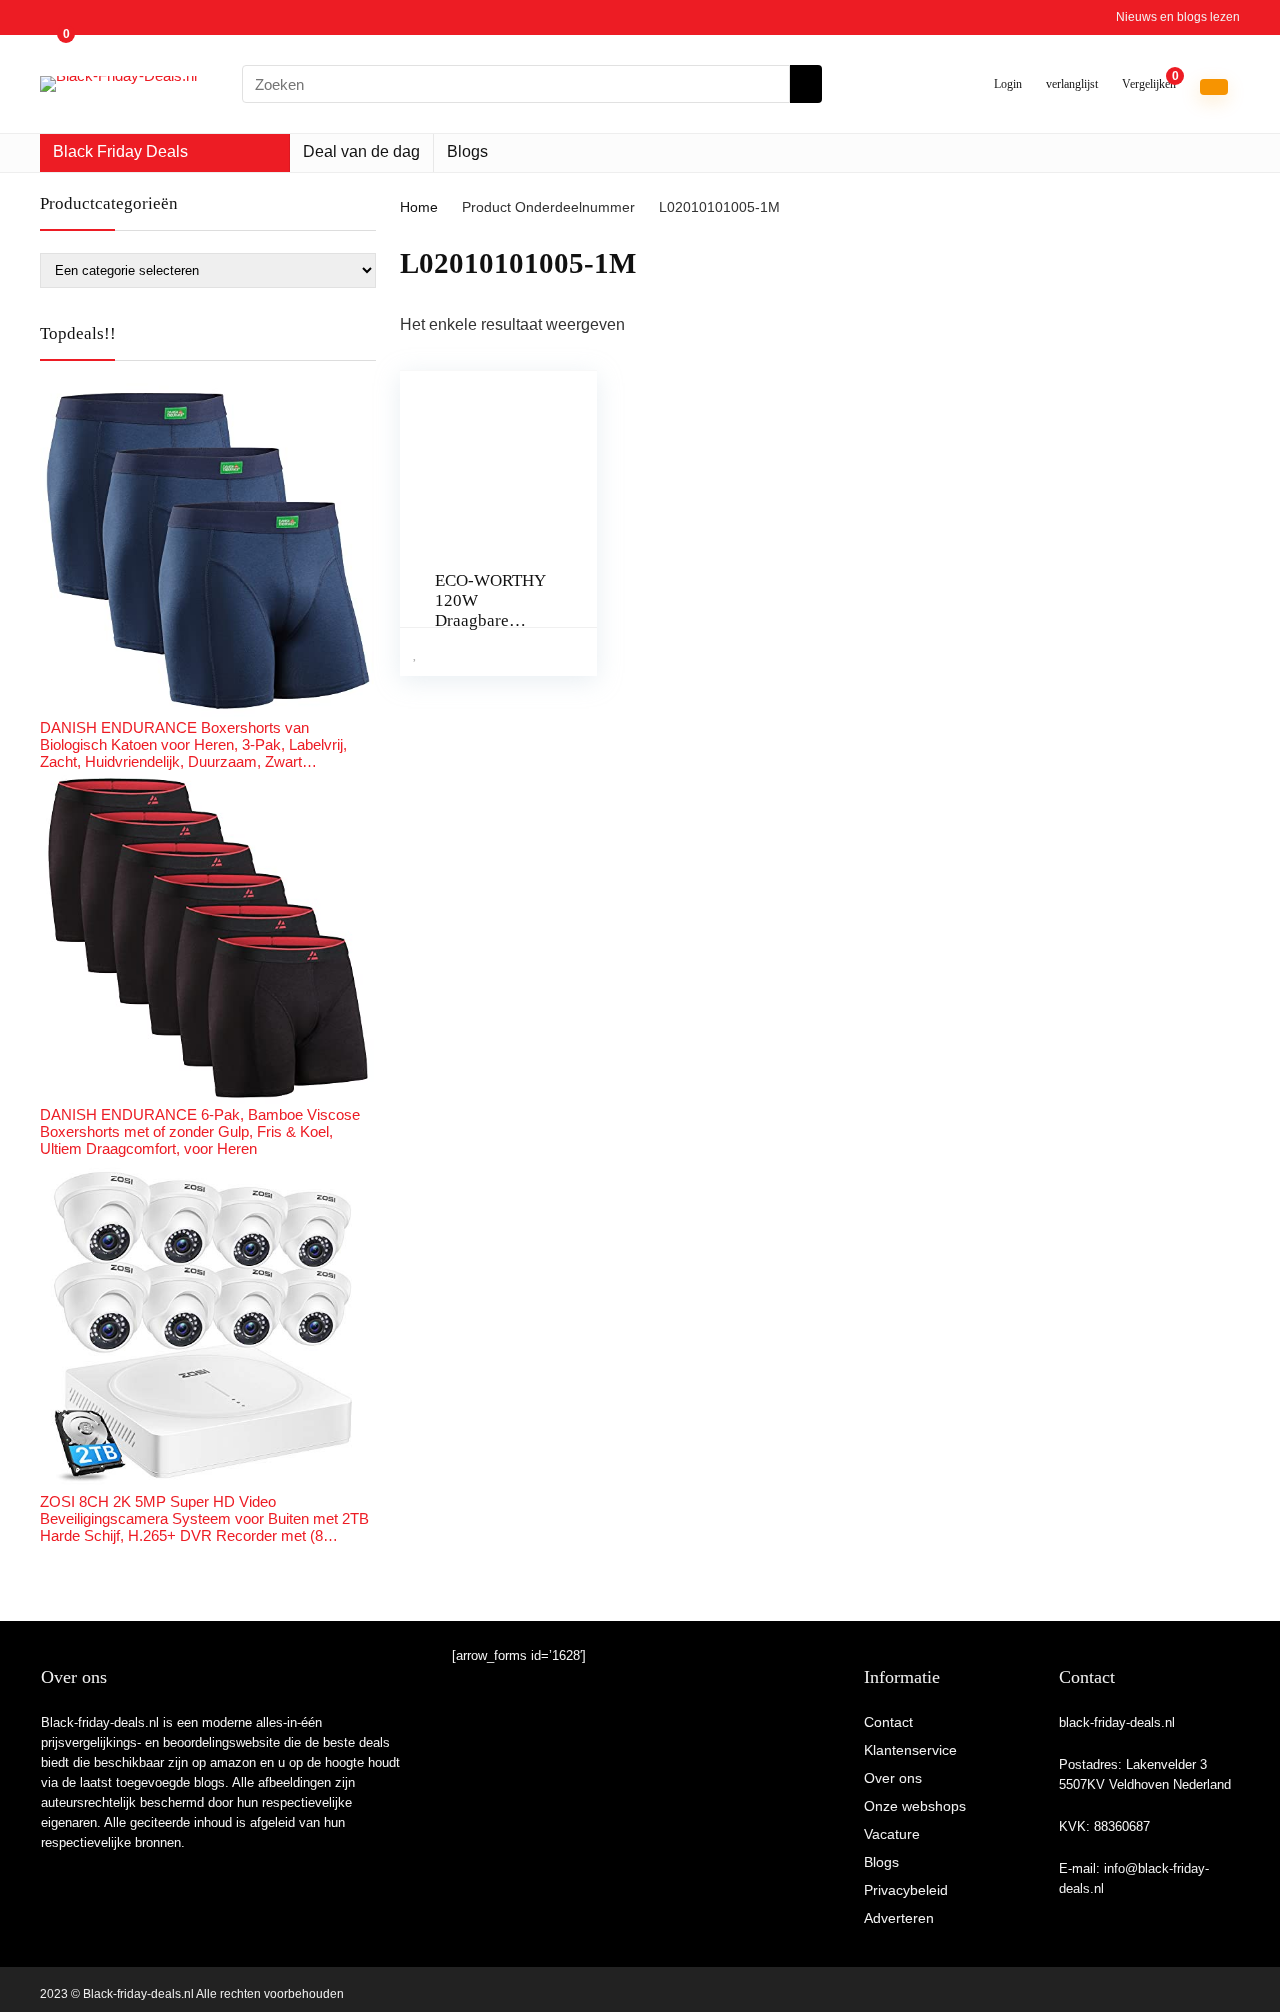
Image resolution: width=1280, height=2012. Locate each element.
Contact (888, 1722)
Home (419, 207)
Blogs (467, 151)
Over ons (893, 1778)
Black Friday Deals (120, 151)
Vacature (892, 1834)
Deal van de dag (361, 151)
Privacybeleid (906, 1890)
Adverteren (899, 1918)
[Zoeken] (806, 84)
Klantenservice (910, 1750)
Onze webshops (915, 1806)
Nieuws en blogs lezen (1178, 17)
